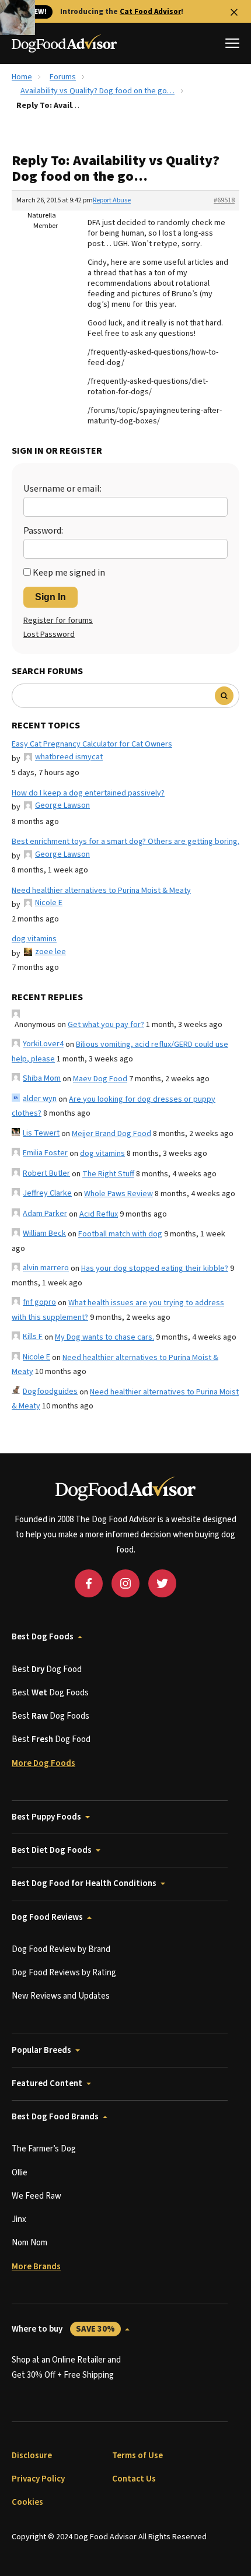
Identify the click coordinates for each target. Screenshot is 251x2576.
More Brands (36, 2267)
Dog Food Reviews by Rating (64, 1973)
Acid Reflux (99, 1214)
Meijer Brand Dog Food (111, 1134)
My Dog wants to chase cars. (104, 1337)
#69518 (224, 200)
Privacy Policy (38, 2479)
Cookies (27, 2502)
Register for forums (58, 621)
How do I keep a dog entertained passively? (88, 793)
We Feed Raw (36, 2196)
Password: (43, 531)
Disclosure (32, 2456)
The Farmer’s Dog (44, 2149)
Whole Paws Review (118, 1194)
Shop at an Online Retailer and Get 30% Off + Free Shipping (66, 2368)
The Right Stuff (108, 1174)
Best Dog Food (47, 1669)
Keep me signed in (69, 573)
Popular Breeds (41, 2050)
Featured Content (47, 2083)
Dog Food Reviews (47, 1917)
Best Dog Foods (43, 1637)
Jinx (19, 2219)
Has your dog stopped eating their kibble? (155, 1268)
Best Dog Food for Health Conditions (84, 1883)
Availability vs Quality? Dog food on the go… (97, 91)
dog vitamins (34, 939)
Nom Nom (29, 2243)
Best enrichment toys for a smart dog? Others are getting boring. (125, 842)
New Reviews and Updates (61, 1996)
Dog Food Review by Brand (61, 1949)
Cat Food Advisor (150, 12)
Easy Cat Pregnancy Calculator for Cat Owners (92, 744)
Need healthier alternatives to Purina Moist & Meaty (101, 891)
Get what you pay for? (106, 1025)
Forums (63, 77)
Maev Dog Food (100, 1079)
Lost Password (49, 635)
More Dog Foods (43, 1763)
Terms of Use (137, 2456)
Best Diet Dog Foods (52, 1850)
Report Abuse (112, 200)
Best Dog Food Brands (55, 2117)
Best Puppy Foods (46, 1817)
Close (234, 12)
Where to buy (63, 2329)
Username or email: (62, 489)
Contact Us (134, 2479)
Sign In (50, 597)
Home (22, 77)
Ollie (20, 2173)
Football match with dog (120, 1234)
